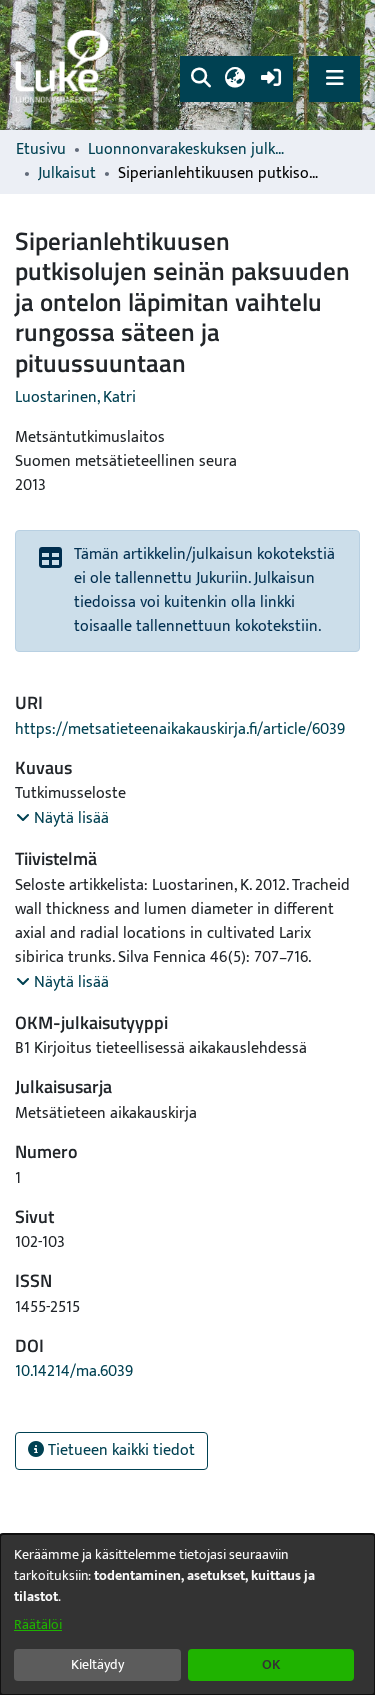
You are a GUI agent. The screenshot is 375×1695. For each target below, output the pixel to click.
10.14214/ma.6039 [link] (74, 1371)
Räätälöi (38, 1624)
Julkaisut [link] (67, 174)
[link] (65, 65)
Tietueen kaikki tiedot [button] (119, 1450)
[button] (200, 79)
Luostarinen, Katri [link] (75, 397)
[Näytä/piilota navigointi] (334, 78)
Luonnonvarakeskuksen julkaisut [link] (188, 150)
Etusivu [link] (41, 150)
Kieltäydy (97, 1664)
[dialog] (187, 1614)
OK (271, 1664)
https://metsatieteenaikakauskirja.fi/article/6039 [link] (180, 729)
